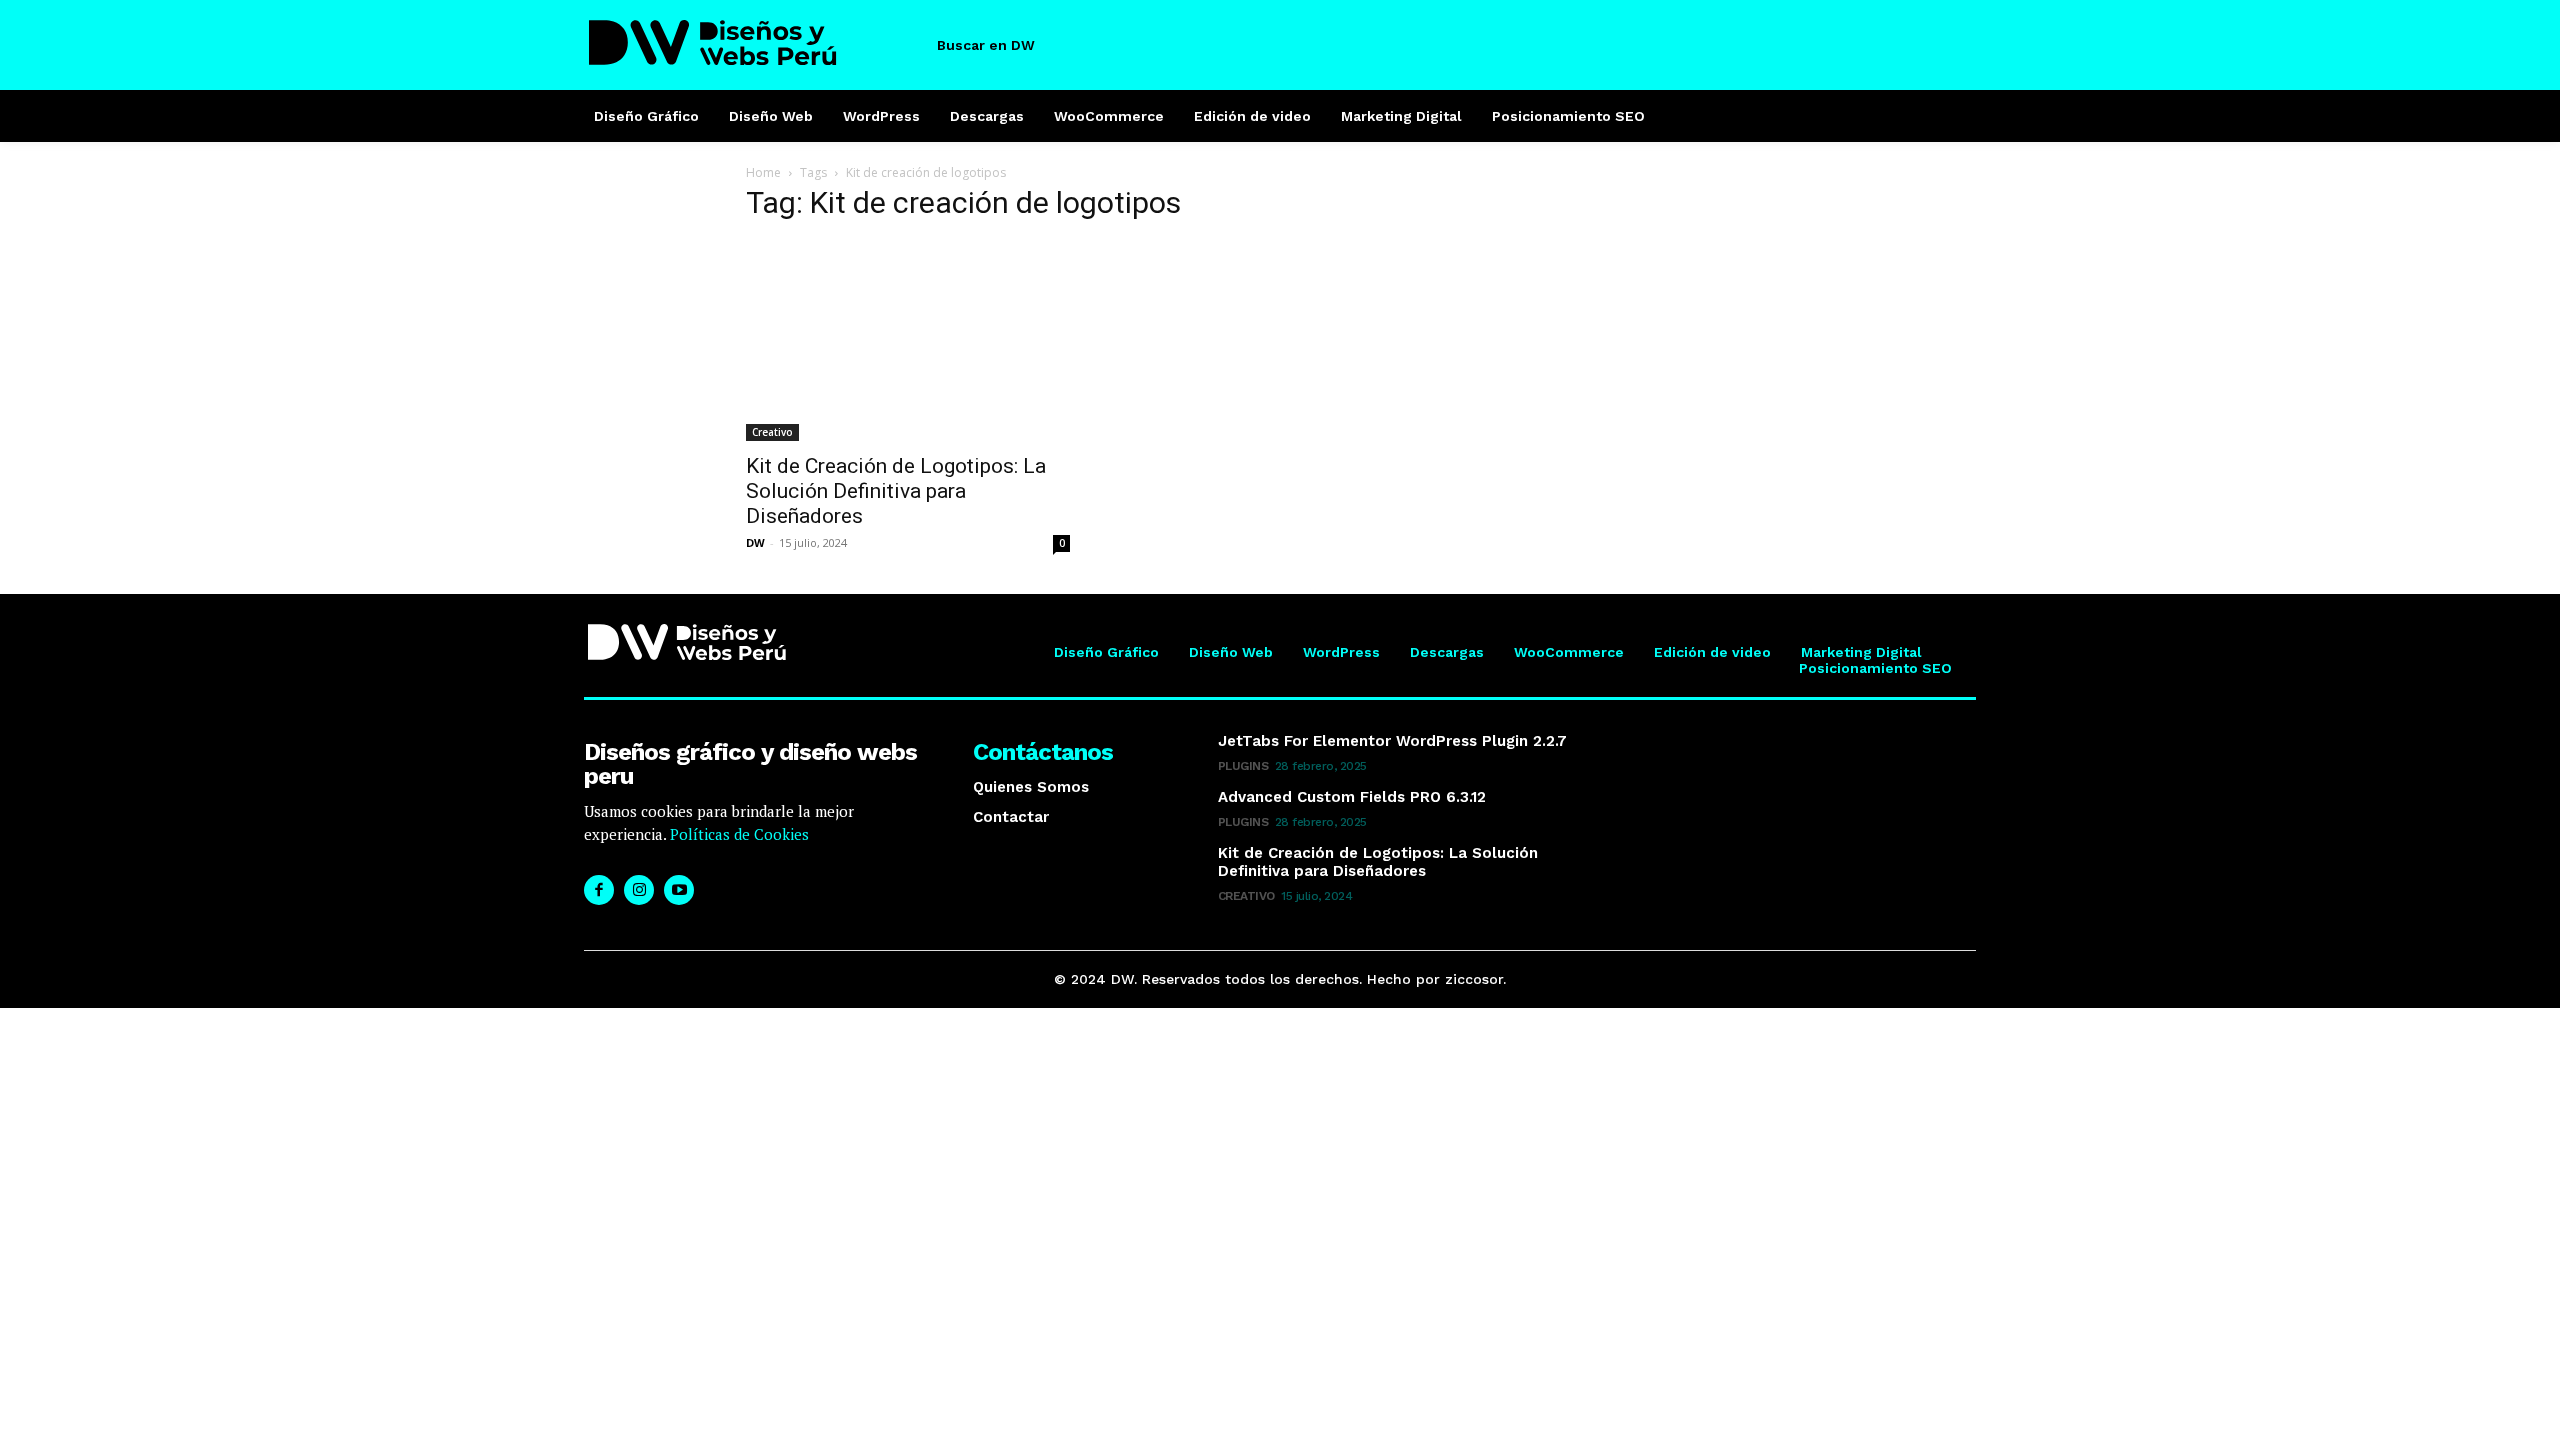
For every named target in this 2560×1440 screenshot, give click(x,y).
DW (755, 542)
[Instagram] (639, 890)
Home (763, 172)
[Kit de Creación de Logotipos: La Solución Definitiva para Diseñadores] (908, 340)
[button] (1003, 45)
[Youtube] (679, 890)
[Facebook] (599, 890)
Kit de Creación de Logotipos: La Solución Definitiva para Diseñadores (896, 491)
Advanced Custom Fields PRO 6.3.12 (1352, 797)
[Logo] (753, 42)
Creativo (772, 432)
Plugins (1243, 766)
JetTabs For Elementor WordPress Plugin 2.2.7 (1392, 741)
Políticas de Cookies (737, 834)
